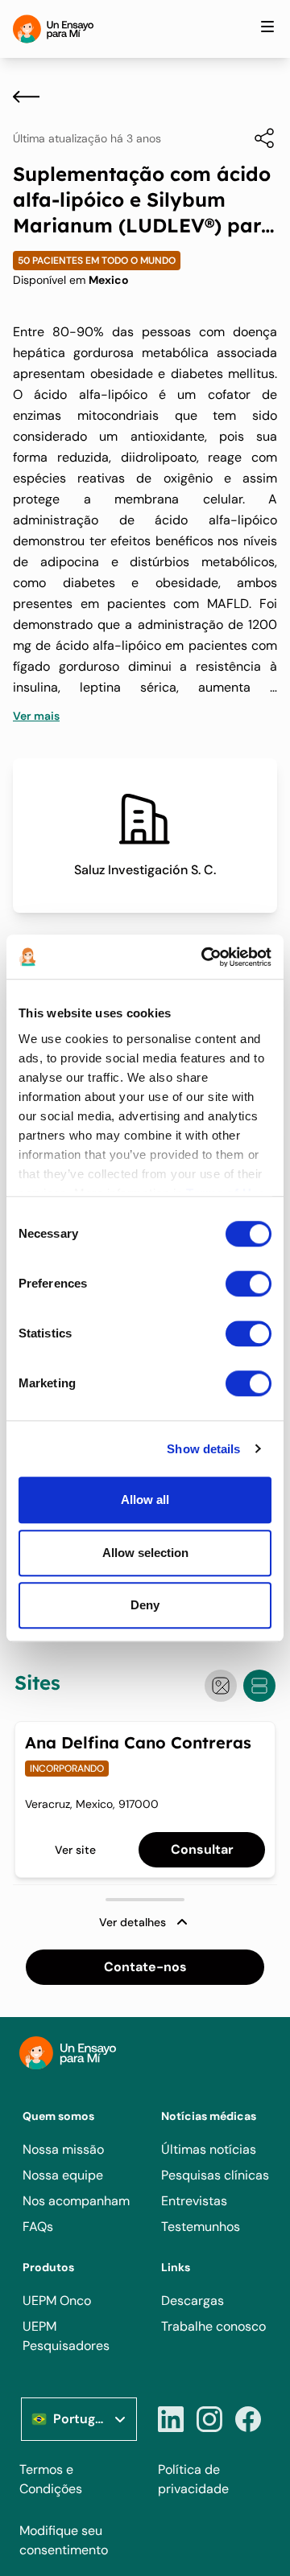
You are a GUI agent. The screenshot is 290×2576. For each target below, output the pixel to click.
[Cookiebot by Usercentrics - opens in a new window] (205, 957)
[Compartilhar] (256, 138)
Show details (203, 1449)
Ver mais (36, 716)
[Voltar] (26, 97)
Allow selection (145, 1553)
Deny (145, 1605)
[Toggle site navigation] (267, 27)
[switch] (249, 1284)
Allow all (145, 1500)
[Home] (53, 29)
